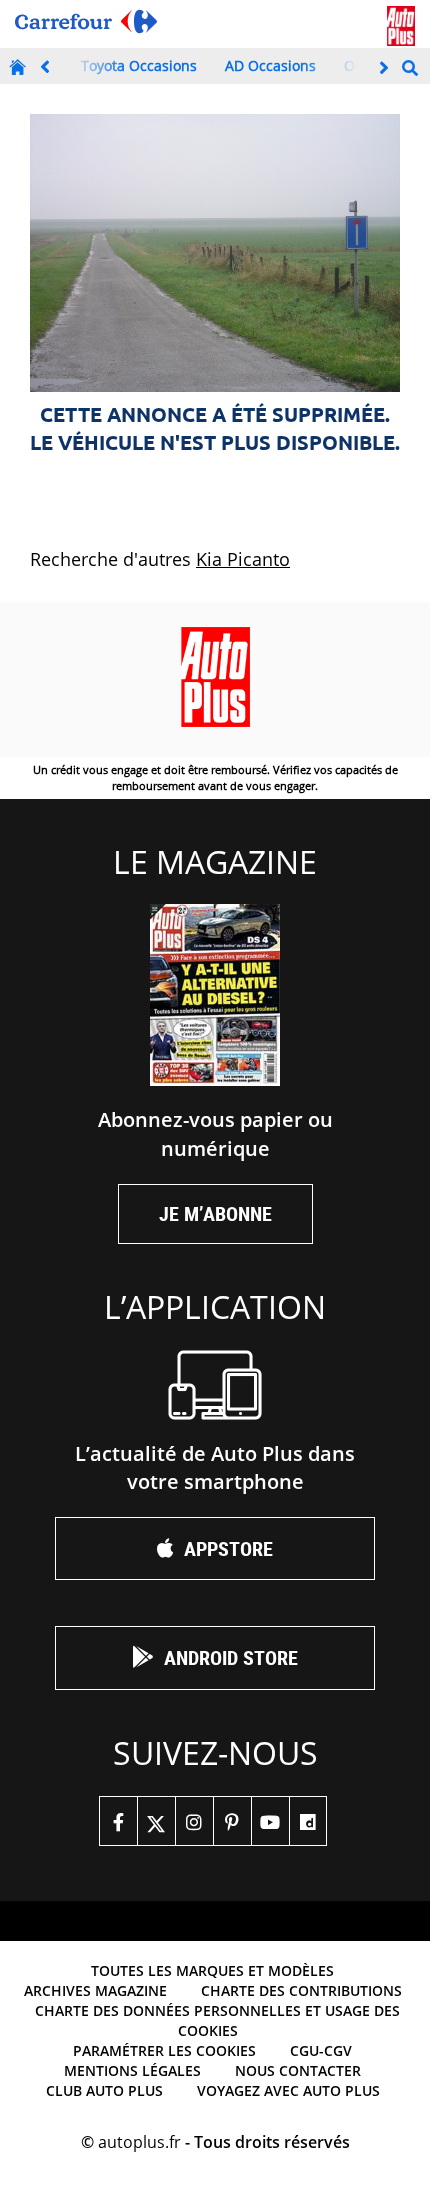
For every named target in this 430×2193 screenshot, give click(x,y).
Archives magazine (95, 1990)
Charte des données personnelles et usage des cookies (217, 2020)
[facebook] (118, 1821)
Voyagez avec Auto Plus (288, 2090)
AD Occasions (270, 65)
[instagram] (194, 1821)
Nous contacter (298, 2070)
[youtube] (270, 1821)
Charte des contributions (301, 1990)
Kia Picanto (243, 559)
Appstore (228, 1548)
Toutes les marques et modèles (212, 1970)
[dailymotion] (308, 1821)
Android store (231, 1657)
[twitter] (156, 1821)
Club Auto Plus (104, 2090)
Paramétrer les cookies (164, 2050)
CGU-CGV (321, 2050)
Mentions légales (132, 2070)
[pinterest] (232, 1821)
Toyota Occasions (139, 65)
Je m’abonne (215, 1213)
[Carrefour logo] (86, 21)
